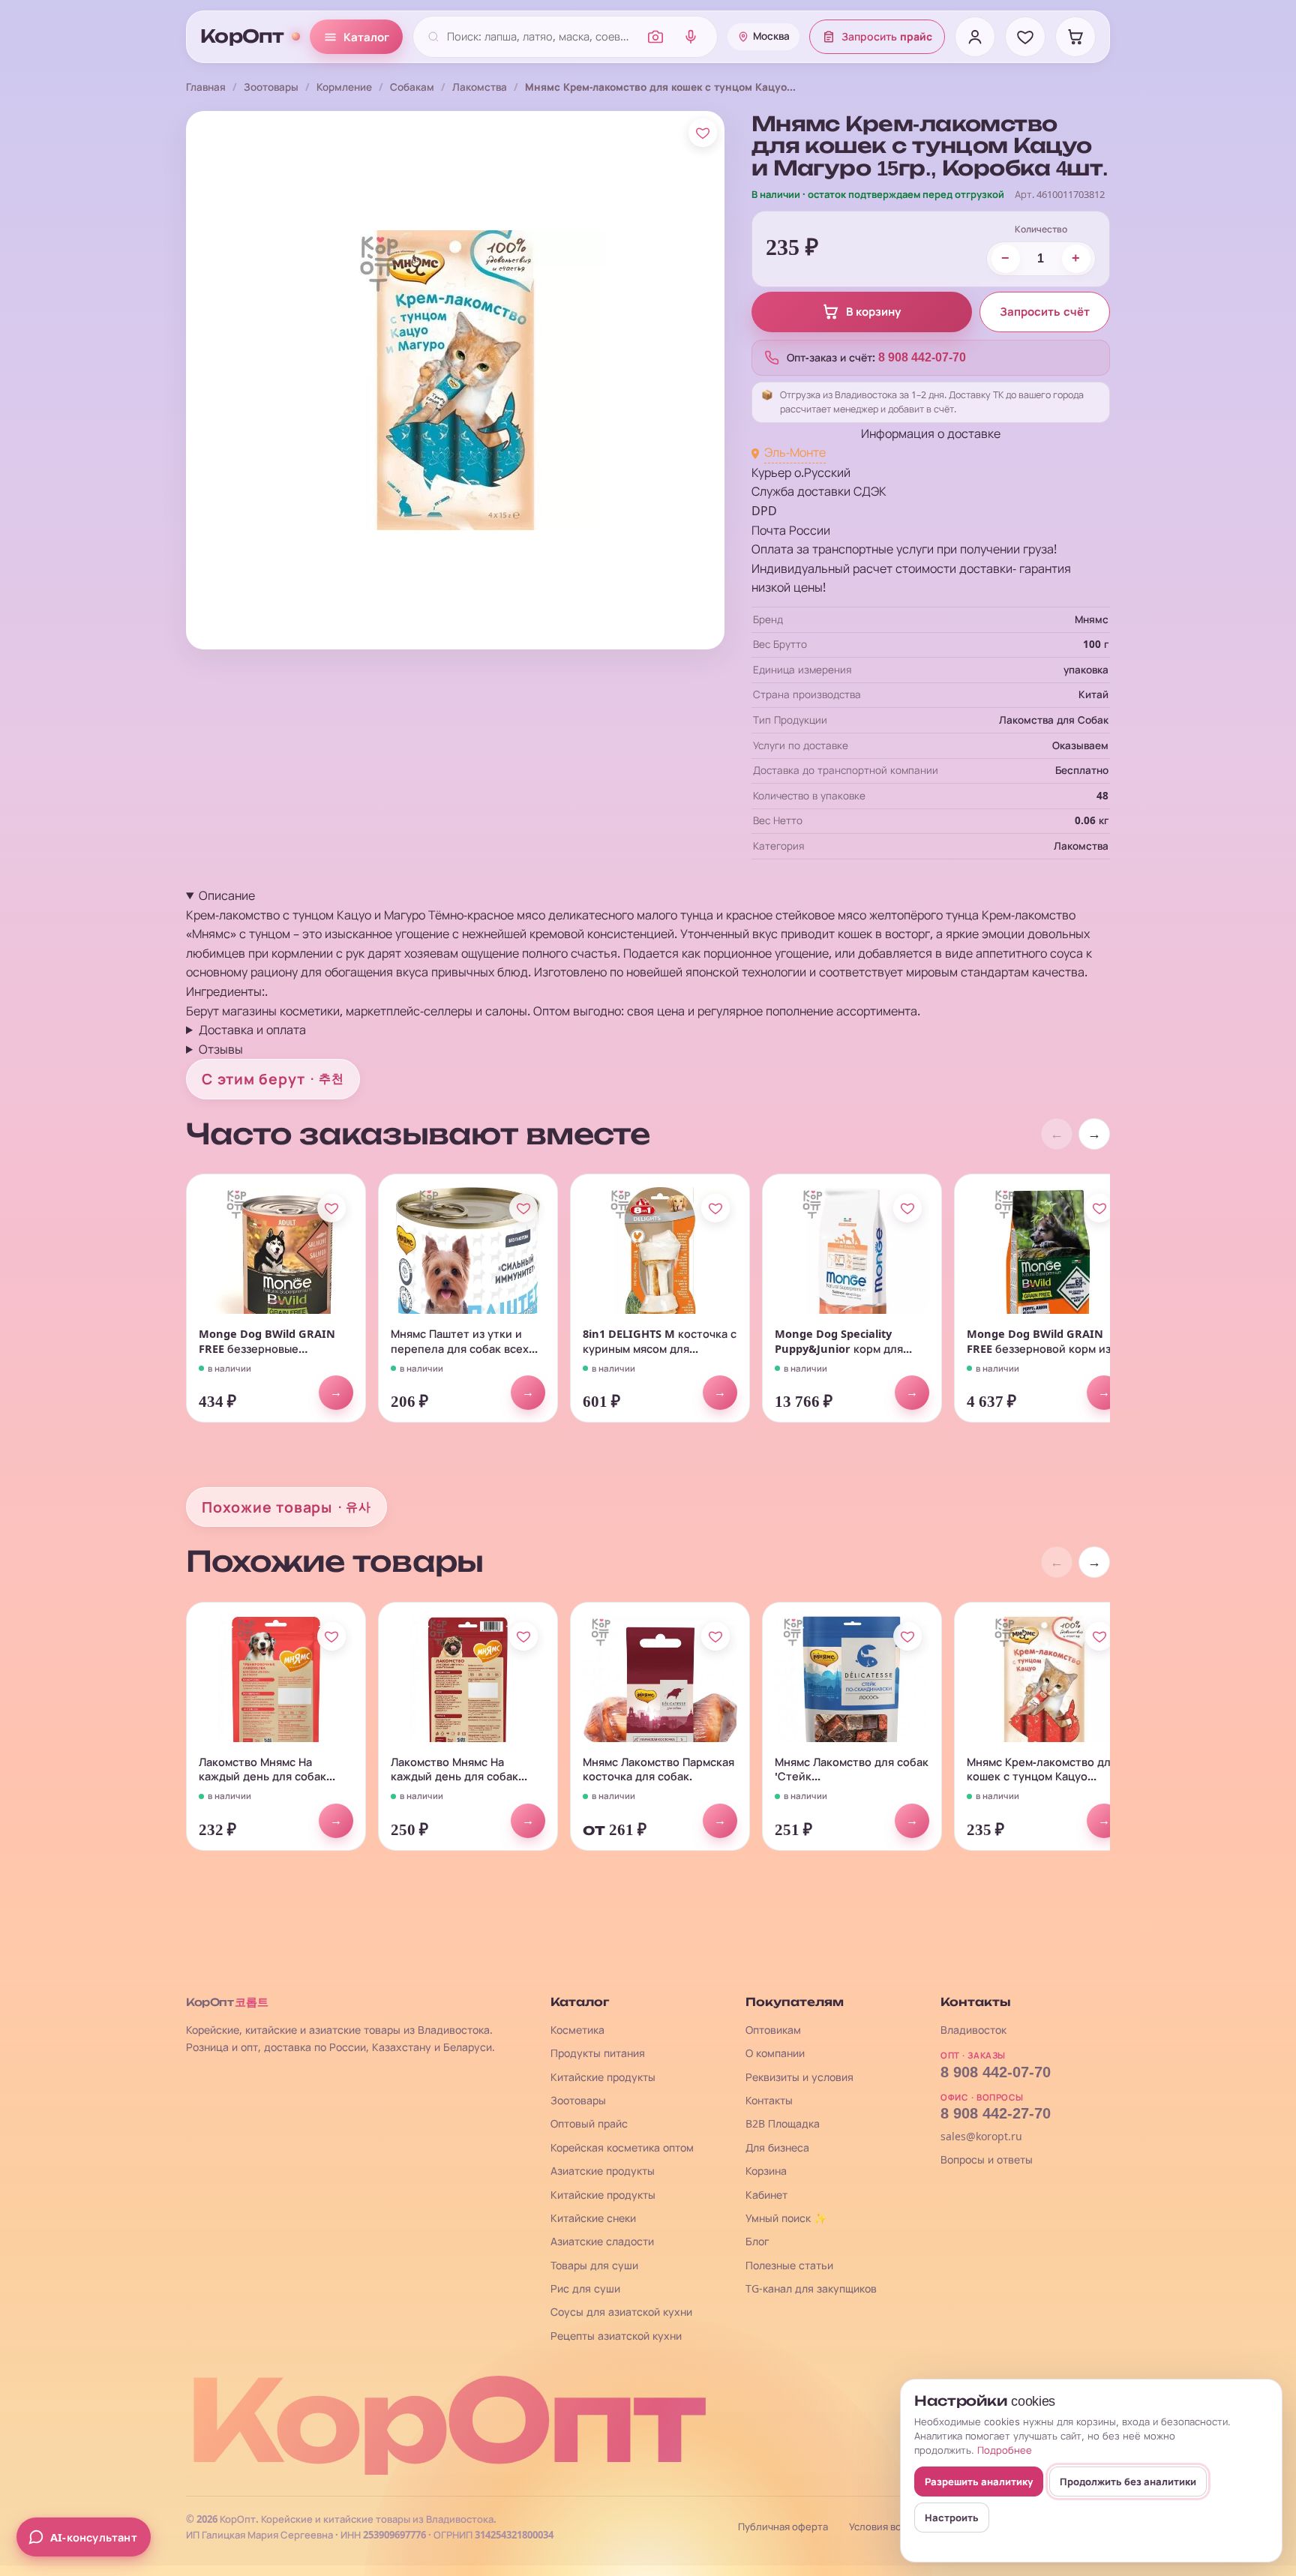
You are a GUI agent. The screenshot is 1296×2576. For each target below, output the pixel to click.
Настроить (952, 2518)
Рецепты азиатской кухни (616, 2336)
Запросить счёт (1045, 312)
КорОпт (242, 37)
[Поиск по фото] (655, 37)
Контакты (769, 2100)
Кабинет (766, 2195)
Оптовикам (773, 2030)
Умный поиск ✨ (786, 2218)
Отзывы (221, 1049)
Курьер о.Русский (801, 472)
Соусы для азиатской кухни (621, 2312)
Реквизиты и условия (799, 2077)
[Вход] (975, 37)
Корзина (766, 2171)
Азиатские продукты (603, 2171)
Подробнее (1005, 2450)
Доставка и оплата (252, 1030)
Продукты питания (598, 2053)
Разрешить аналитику (979, 2482)
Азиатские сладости (602, 2241)
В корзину (873, 312)
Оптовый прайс (589, 2123)
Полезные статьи (789, 2265)
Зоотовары (271, 87)
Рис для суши (585, 2288)
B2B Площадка (783, 2123)
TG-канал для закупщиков (811, 2288)
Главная (206, 87)
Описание (227, 895)
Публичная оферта (783, 2527)
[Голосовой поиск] (691, 37)
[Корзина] (1075, 37)
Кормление (344, 87)
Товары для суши (594, 2265)
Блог (757, 2241)
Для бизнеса (777, 2147)
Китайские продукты (603, 2077)
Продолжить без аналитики (1128, 2482)
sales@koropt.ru (981, 2136)
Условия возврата (891, 2527)
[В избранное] (703, 133)
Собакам (412, 87)
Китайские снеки (593, 2218)
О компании (775, 2053)
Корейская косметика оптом (622, 2147)
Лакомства (480, 87)
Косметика (577, 2030)
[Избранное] (1025, 37)
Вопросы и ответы (987, 2159)
